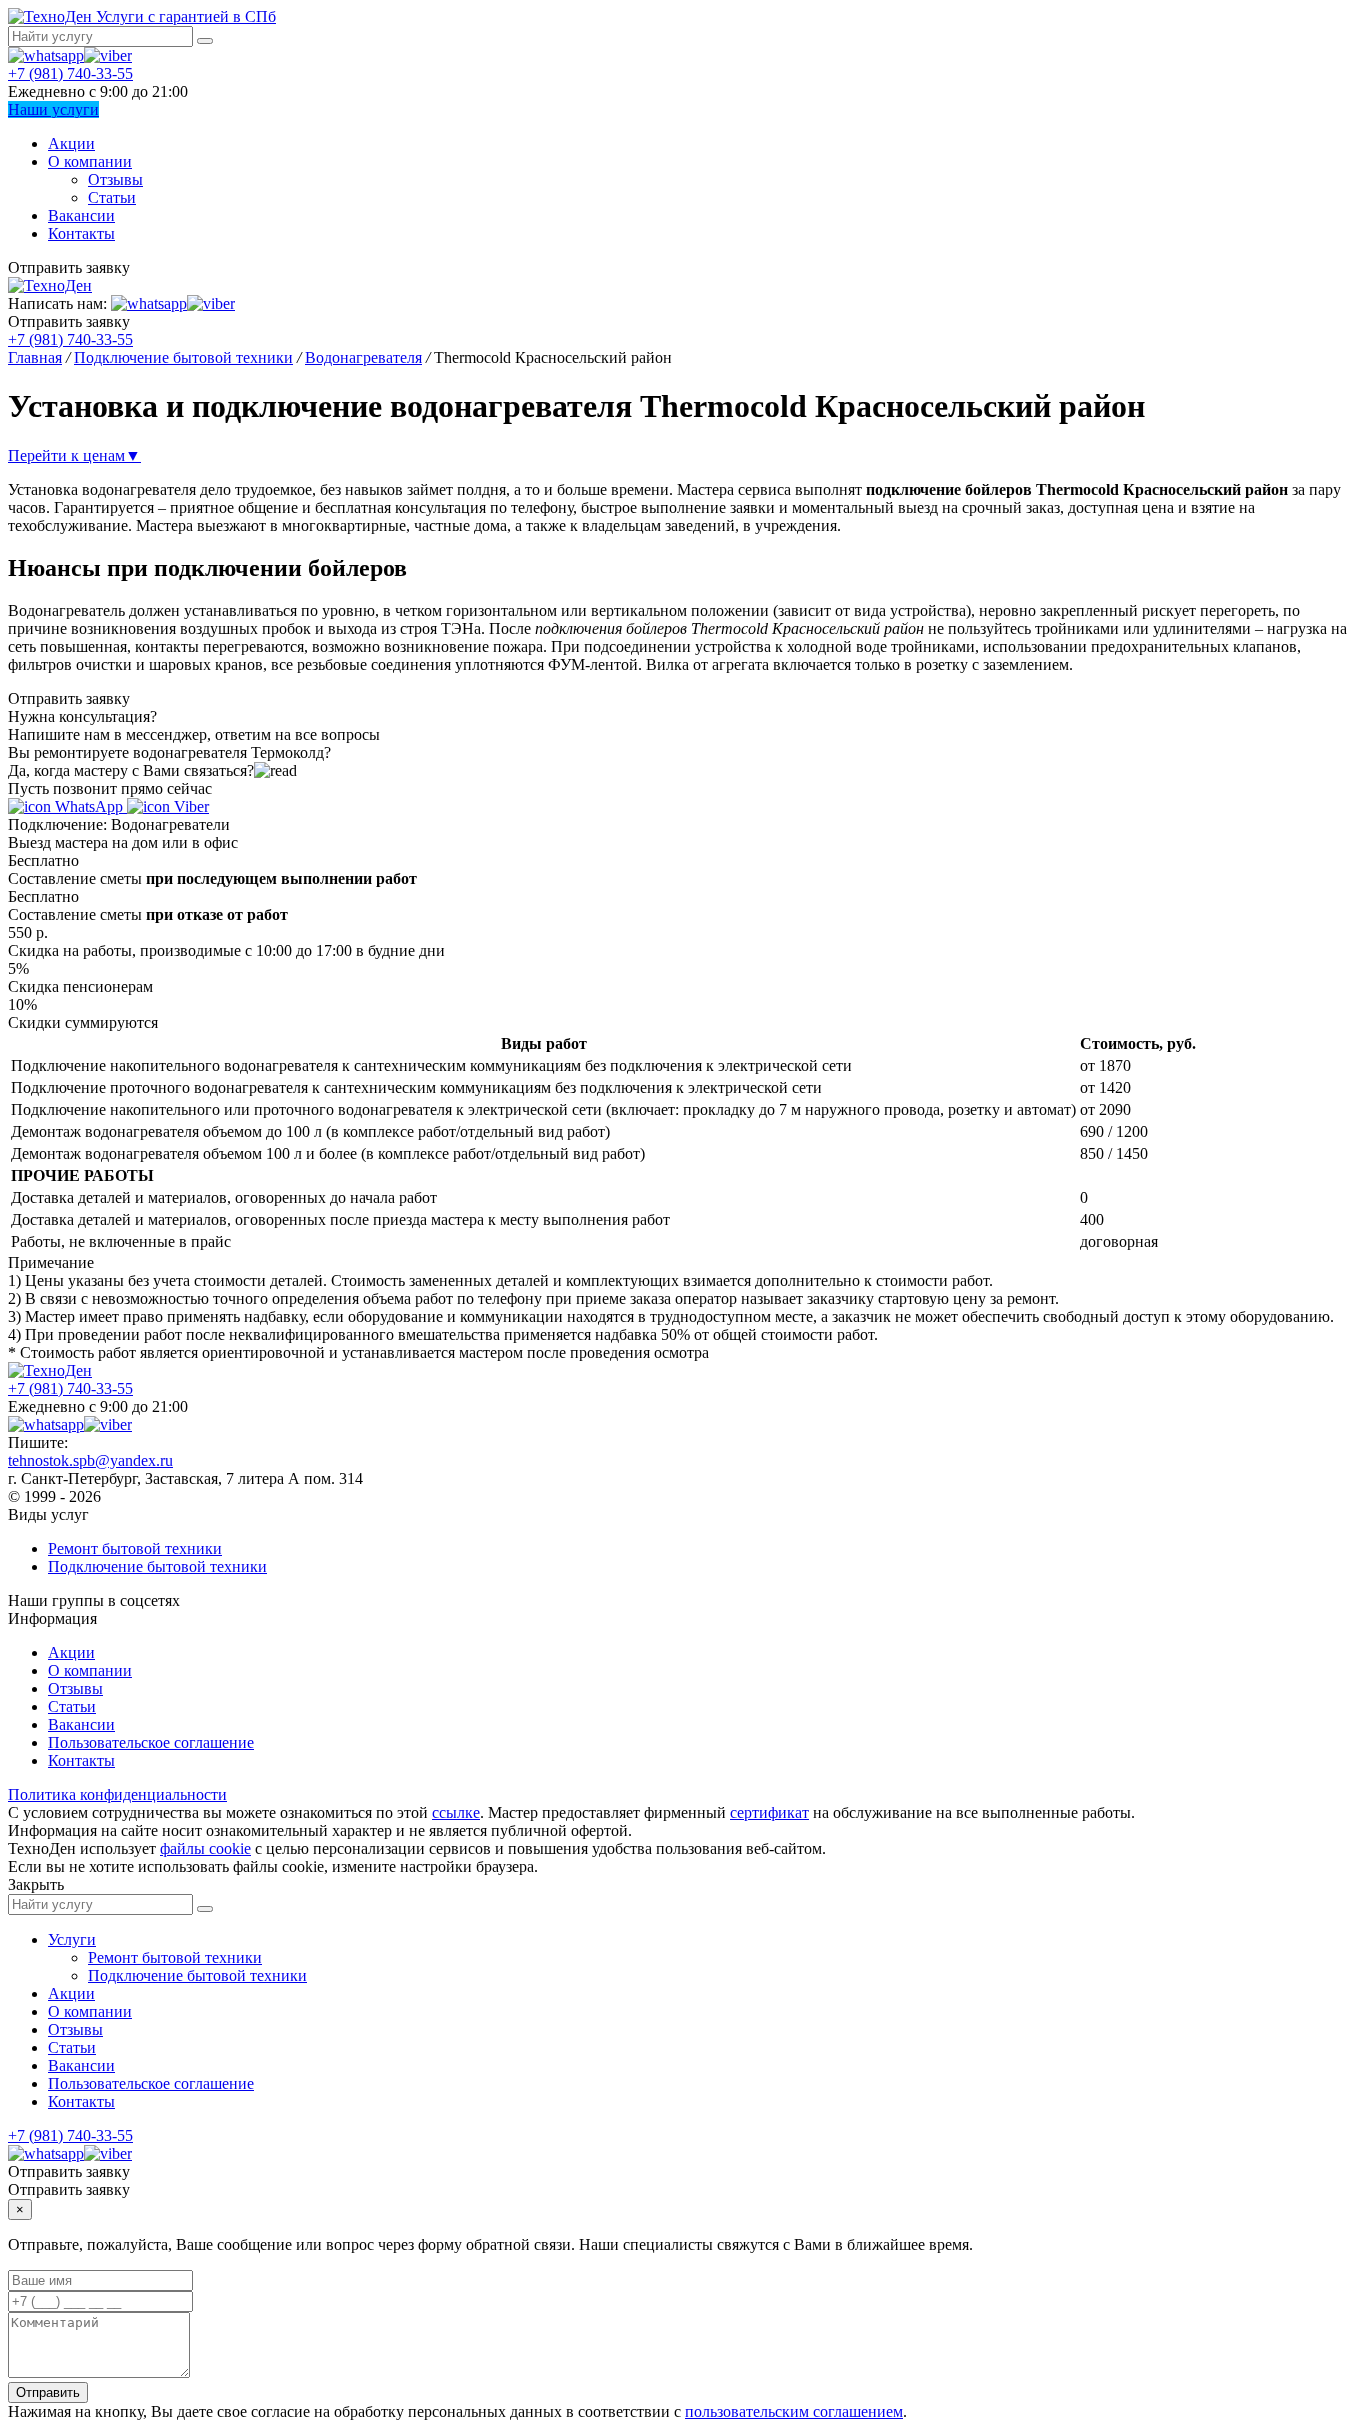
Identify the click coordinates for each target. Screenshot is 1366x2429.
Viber (189, 806)
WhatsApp (89, 806)
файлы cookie (205, 1848)
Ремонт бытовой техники (135, 1548)
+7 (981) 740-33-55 (70, 73)
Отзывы (115, 179)
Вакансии (81, 215)
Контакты (81, 233)
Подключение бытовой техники (157, 1566)
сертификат (769, 1812)
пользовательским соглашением (794, 2411)
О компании (90, 161)
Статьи (112, 197)
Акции (71, 143)
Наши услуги (53, 109)
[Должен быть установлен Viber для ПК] (108, 55)
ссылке (456, 1812)
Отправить (48, 2392)
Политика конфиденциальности (117, 1794)
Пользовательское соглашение (151, 1742)
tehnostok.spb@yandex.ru (90, 1460)
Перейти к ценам (74, 455)
